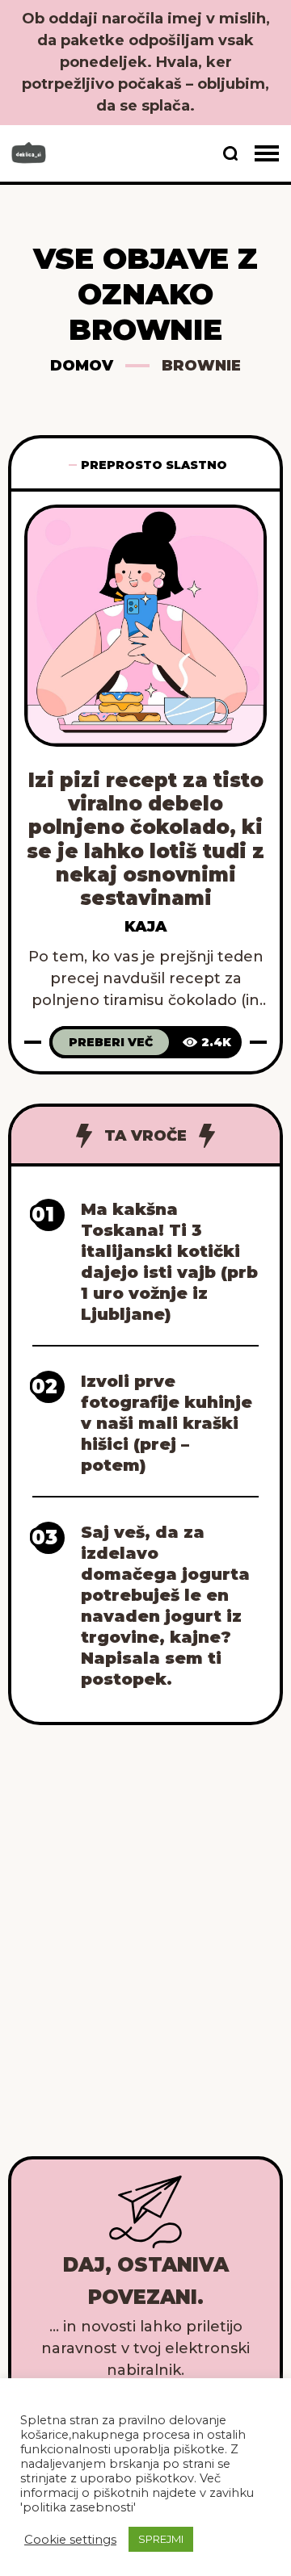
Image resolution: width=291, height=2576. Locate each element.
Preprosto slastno (154, 465)
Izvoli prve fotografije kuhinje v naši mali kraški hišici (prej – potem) (167, 1423)
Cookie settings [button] (70, 2540)
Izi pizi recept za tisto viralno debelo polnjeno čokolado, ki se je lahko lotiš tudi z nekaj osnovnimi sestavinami (145, 839)
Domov (82, 366)
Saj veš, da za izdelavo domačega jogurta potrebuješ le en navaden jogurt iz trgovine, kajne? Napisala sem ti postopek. (165, 1606)
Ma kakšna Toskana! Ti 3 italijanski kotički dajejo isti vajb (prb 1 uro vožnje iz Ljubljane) (169, 1262)
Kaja (146, 927)
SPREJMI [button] (161, 2539)
